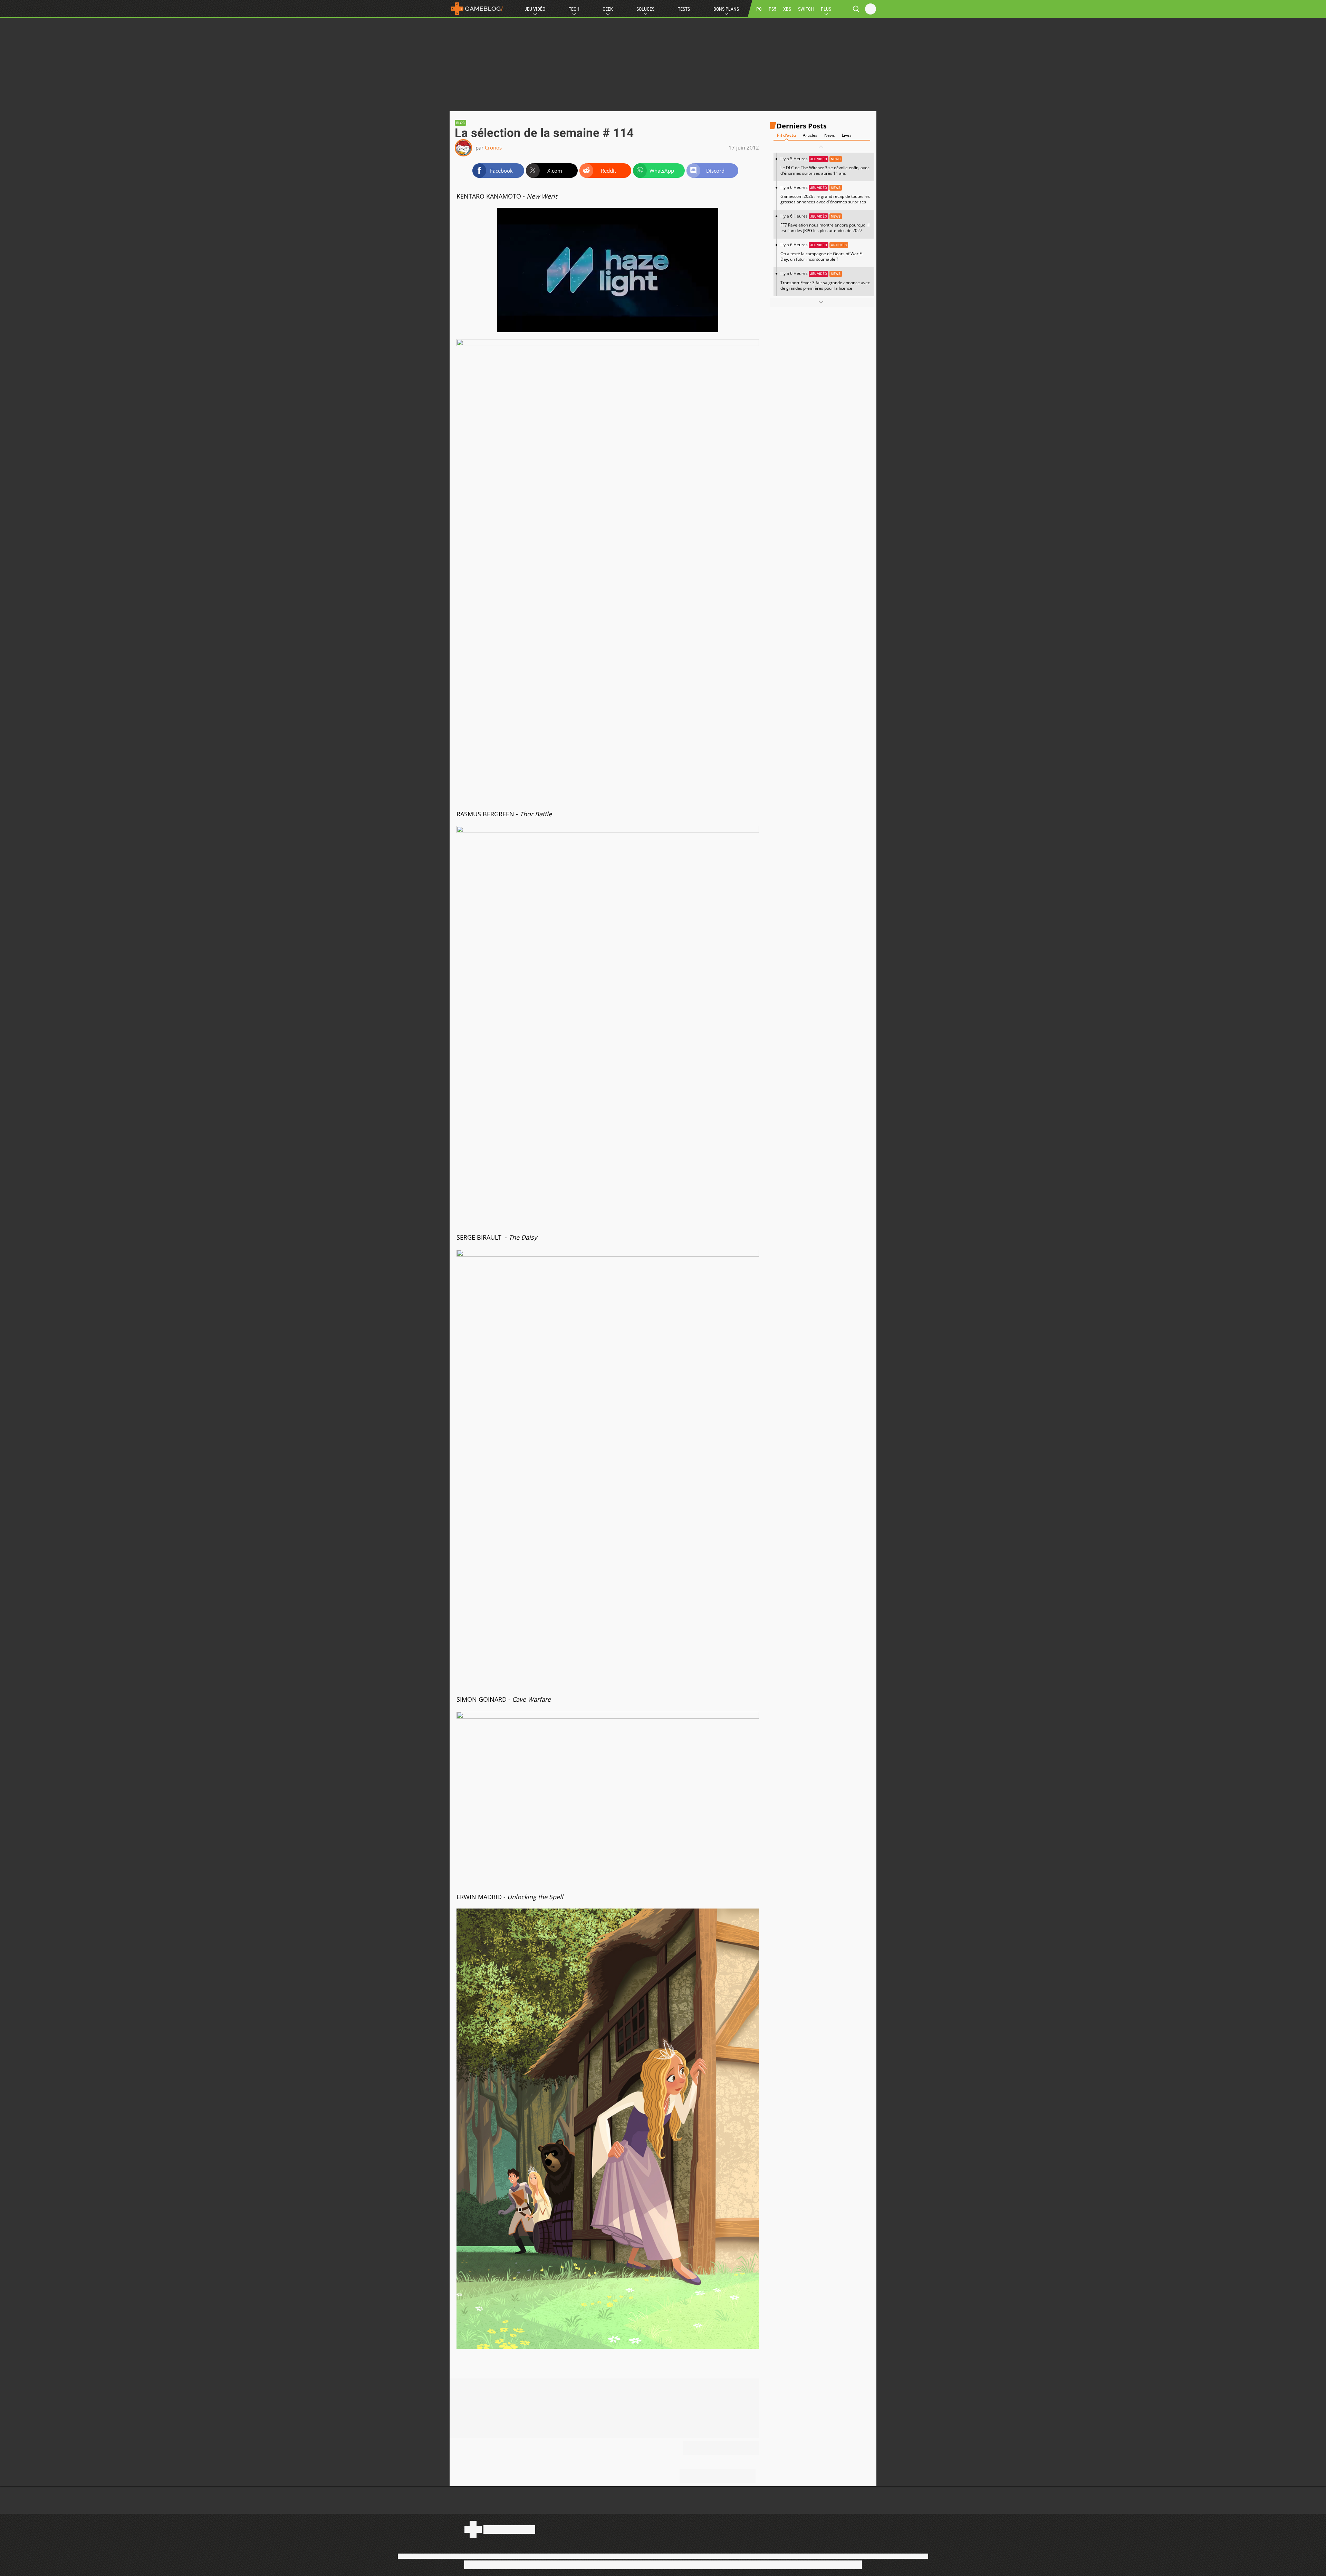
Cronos (493, 147)
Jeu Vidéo (535, 9)
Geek (608, 9)
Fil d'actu (786, 135)
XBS (787, 9)
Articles (810, 135)
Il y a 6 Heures (825, 195)
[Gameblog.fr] (477, 9)
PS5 (772, 9)
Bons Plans (726, 9)
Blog (460, 123)
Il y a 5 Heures (825, 166)
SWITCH (806, 9)
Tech (574, 9)
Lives (847, 135)
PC (759, 9)
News (830, 135)
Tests (684, 9)
